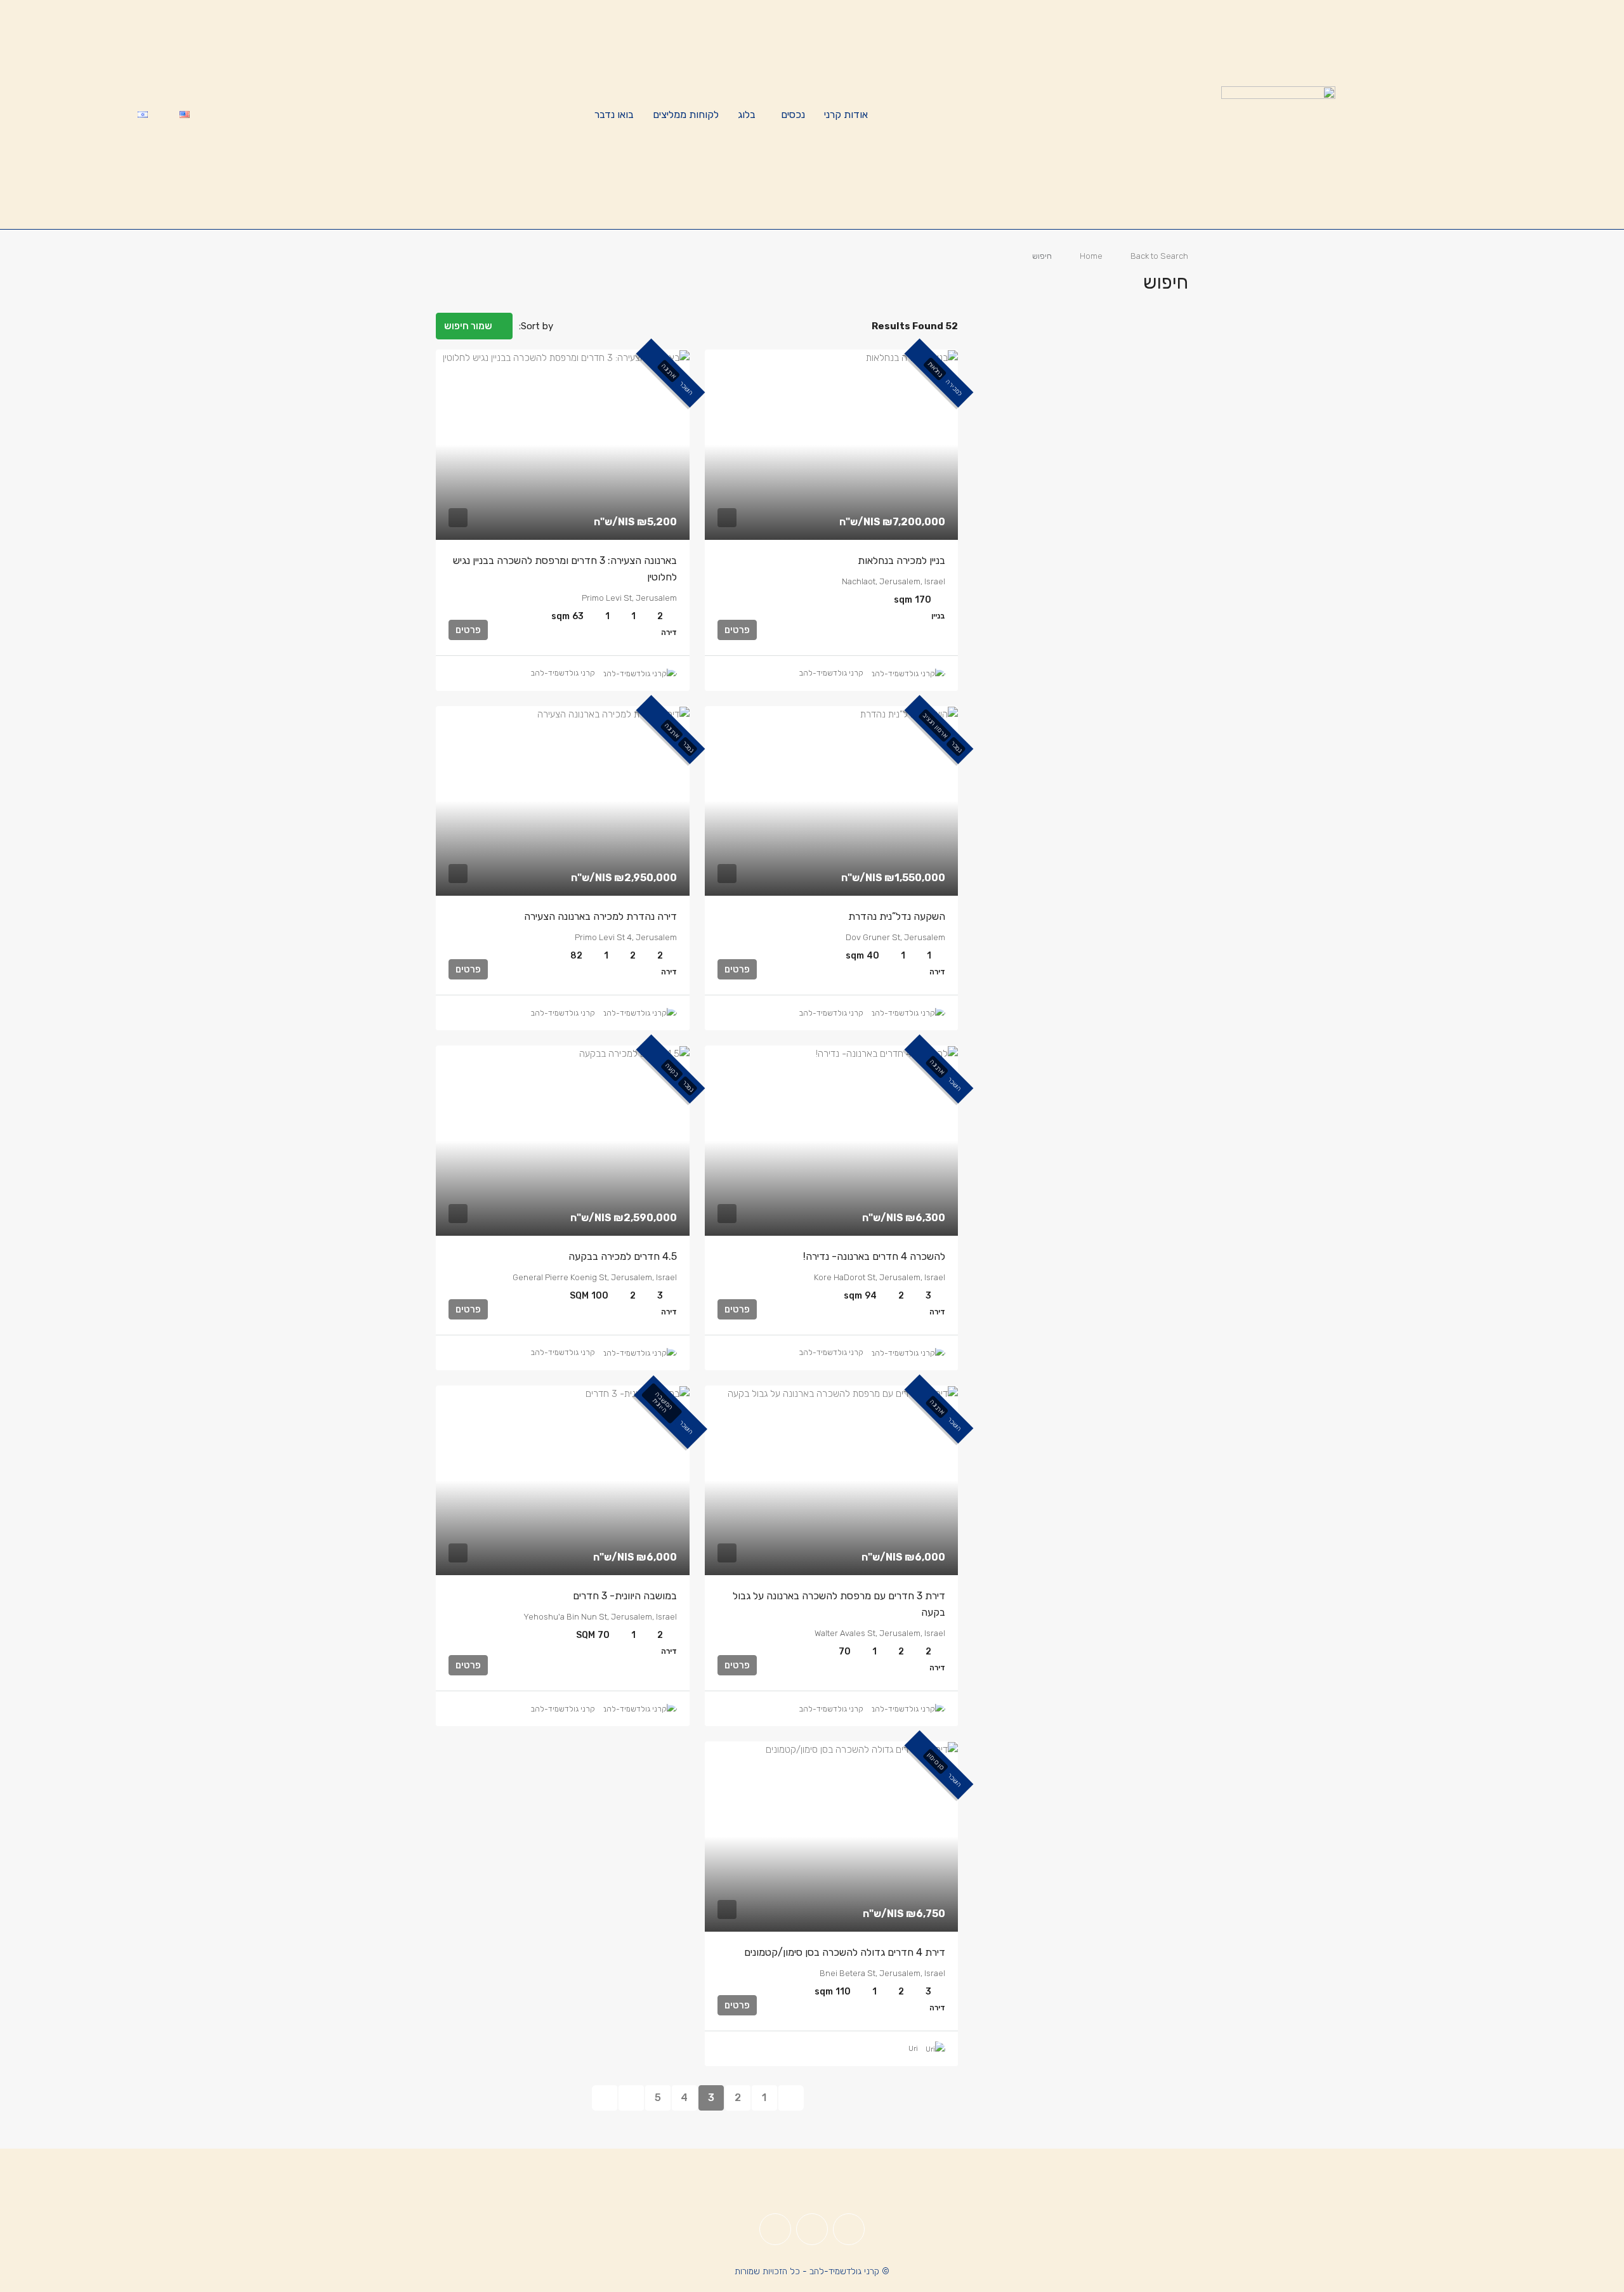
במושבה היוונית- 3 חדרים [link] (625, 1596)
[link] (832, 445)
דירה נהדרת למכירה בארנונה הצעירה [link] (600, 916)
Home (1091, 256)
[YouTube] (775, 2229)
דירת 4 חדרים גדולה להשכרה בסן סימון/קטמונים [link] (845, 1952)
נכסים (793, 115)
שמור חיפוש (469, 326)
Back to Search (1159, 256)
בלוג (747, 115)
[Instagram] (812, 2229)
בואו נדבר (614, 115)
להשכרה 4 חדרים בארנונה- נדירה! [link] (874, 1256)
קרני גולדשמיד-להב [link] (831, 673)
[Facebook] (849, 2229)
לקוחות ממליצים (686, 115)
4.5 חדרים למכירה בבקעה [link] (623, 1256)
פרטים (737, 630)
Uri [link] (913, 2048)
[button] (459, 278)
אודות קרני (846, 115)
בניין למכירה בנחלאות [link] (901, 560)
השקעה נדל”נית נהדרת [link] (897, 916)
